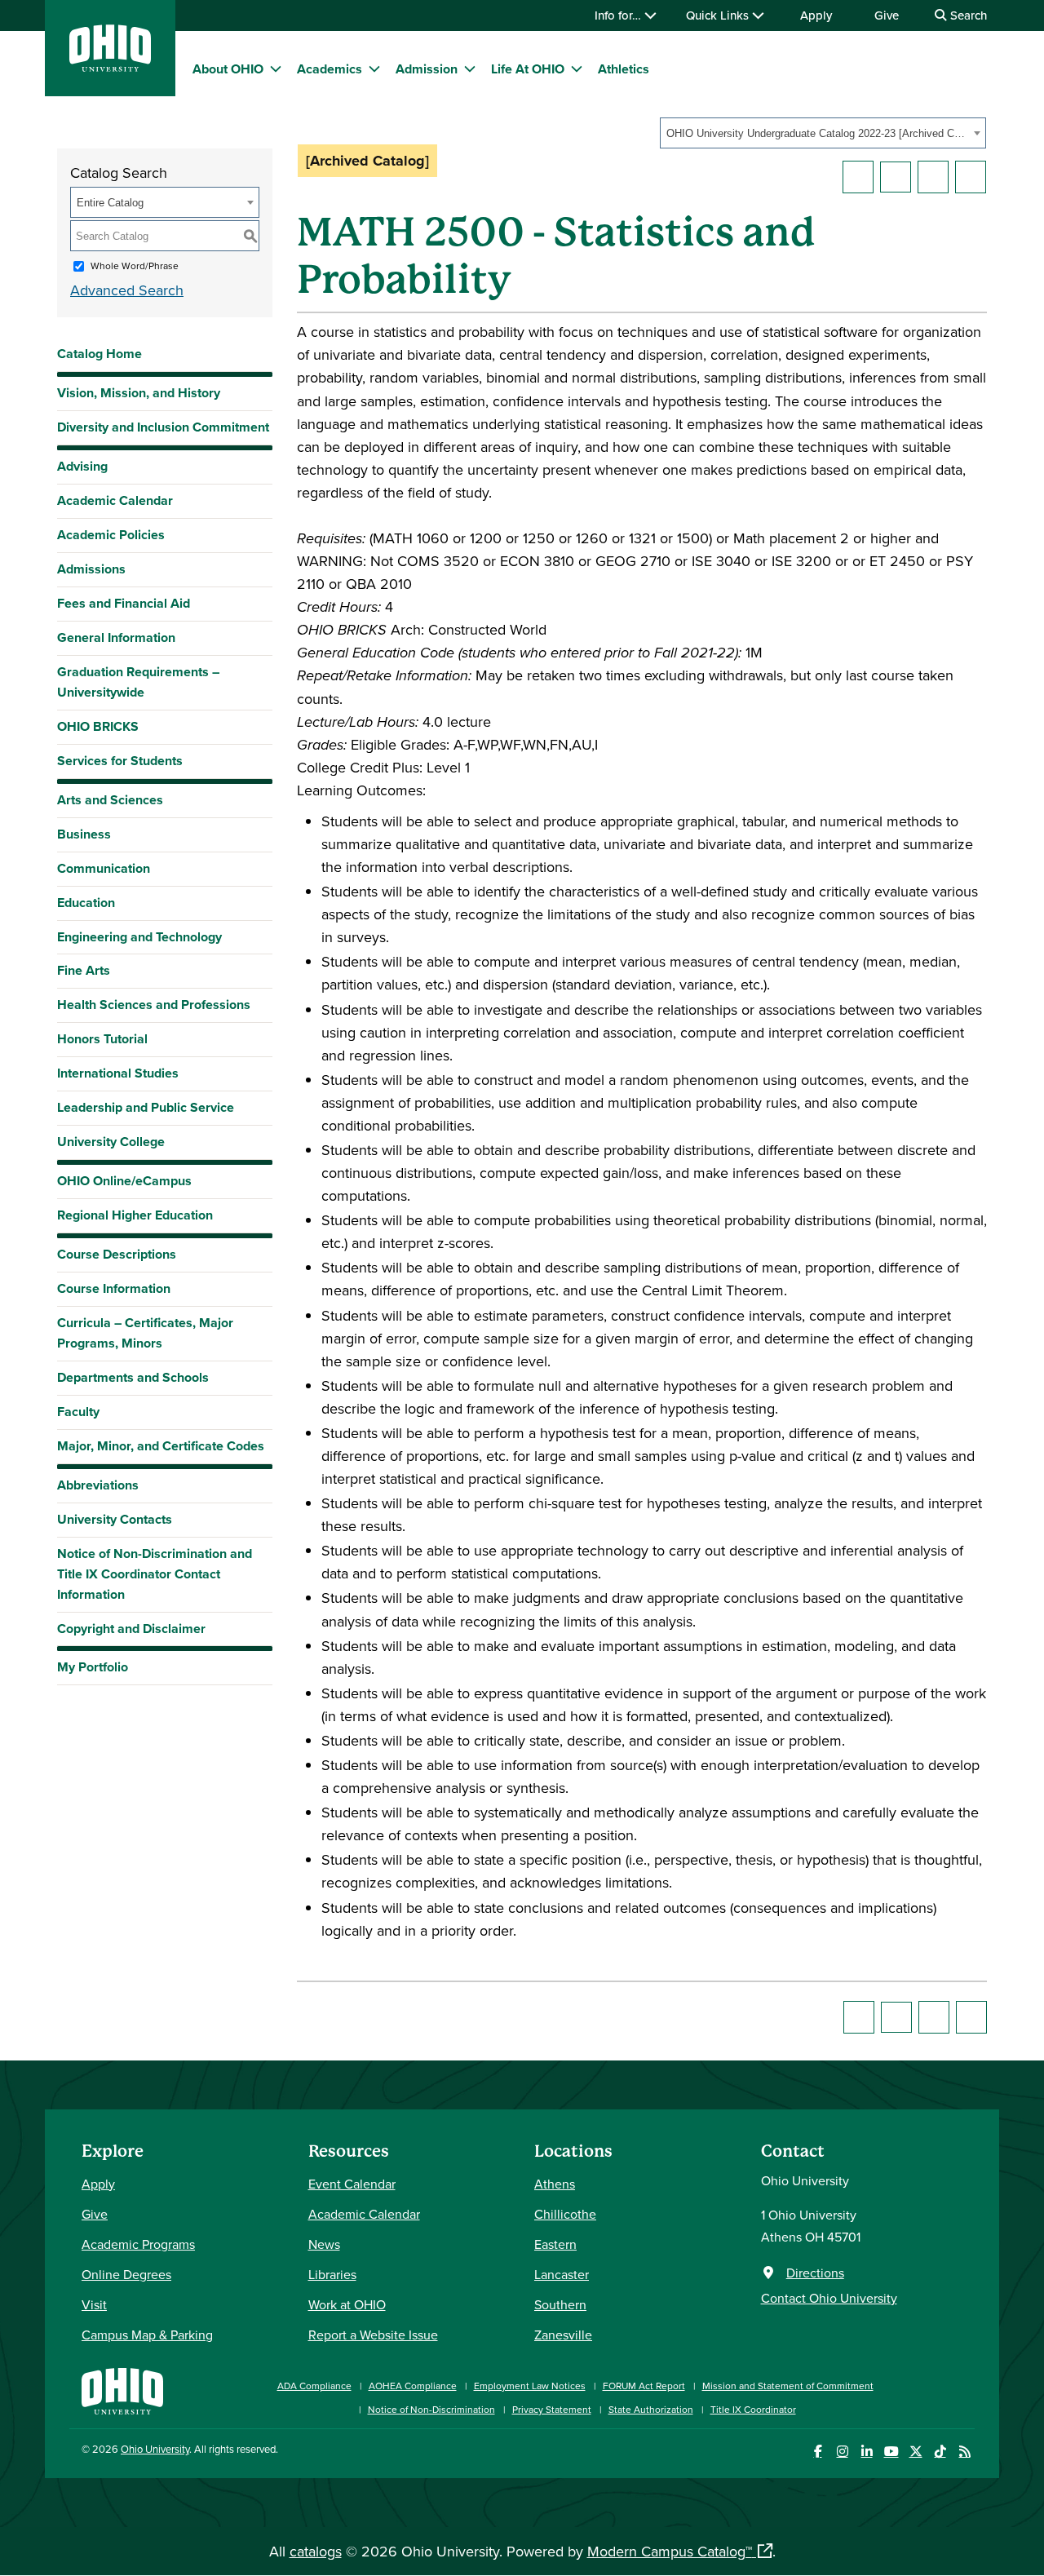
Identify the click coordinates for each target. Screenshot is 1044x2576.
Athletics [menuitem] (624, 69)
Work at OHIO (347, 2304)
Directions (815, 2273)
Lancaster (562, 2274)
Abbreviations (98, 1485)
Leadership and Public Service (146, 1107)
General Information (116, 637)
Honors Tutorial (102, 1039)
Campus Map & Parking (147, 2335)
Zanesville (563, 2335)
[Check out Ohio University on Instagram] (842, 2452)
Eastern (555, 2244)
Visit (94, 2304)
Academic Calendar (115, 500)
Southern (560, 2304)
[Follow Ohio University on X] (916, 2452)
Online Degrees (126, 2274)
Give (887, 15)
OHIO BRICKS (98, 726)
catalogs (316, 2551)
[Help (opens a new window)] (971, 177)
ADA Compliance (314, 2386)
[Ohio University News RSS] (964, 2452)
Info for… (619, 15)
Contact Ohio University (829, 2298)
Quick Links (719, 15)
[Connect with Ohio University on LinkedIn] (867, 2452)
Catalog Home (100, 354)
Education (86, 903)
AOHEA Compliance (413, 2386)
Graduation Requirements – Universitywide (138, 682)
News (324, 2244)
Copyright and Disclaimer (131, 1629)
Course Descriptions (117, 1254)
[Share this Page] (896, 177)
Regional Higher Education (135, 1215)
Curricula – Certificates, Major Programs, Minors (145, 1333)
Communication (104, 868)
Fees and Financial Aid (124, 603)
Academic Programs (138, 2244)
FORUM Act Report (644, 2386)
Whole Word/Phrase (135, 266)
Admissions (91, 569)
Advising (82, 466)
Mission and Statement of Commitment (788, 2386)
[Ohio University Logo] (110, 66)
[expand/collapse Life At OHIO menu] (577, 69)
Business (84, 834)
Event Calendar (352, 2184)
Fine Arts (84, 970)
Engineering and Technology (139, 937)
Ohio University (155, 2449)
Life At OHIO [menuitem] (528, 69)
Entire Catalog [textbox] (110, 203)
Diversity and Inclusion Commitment (163, 427)
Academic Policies (111, 535)
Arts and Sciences (110, 800)
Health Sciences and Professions (154, 1005)
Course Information (114, 1288)
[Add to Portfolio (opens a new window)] (858, 177)
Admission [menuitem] (427, 69)
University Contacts (115, 1519)
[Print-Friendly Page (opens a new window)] (933, 177)
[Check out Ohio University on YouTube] (891, 2452)
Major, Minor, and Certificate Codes (161, 1446)
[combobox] (823, 133)
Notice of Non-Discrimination (431, 2409)
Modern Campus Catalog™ (670, 2551)
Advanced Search (127, 290)
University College (111, 1142)
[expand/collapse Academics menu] (374, 69)
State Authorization (651, 2409)
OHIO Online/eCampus (124, 1181)
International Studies (118, 1073)
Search (967, 15)
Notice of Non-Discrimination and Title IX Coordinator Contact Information (155, 1574)
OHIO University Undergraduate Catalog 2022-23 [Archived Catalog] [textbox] (818, 133)
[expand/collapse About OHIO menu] (276, 69)
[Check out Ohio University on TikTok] (940, 2452)
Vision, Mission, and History (139, 393)
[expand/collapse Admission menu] (470, 69)
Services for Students (120, 761)
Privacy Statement (552, 2409)
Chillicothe (565, 2214)
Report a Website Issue (373, 2335)
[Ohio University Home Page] (122, 2390)
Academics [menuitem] (330, 69)
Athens (555, 2184)
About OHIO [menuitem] (228, 69)
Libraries (332, 2274)
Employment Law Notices (530, 2386)
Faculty (78, 1412)
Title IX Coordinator (753, 2409)
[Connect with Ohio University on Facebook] (818, 2452)
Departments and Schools (133, 1377)
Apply (816, 15)
